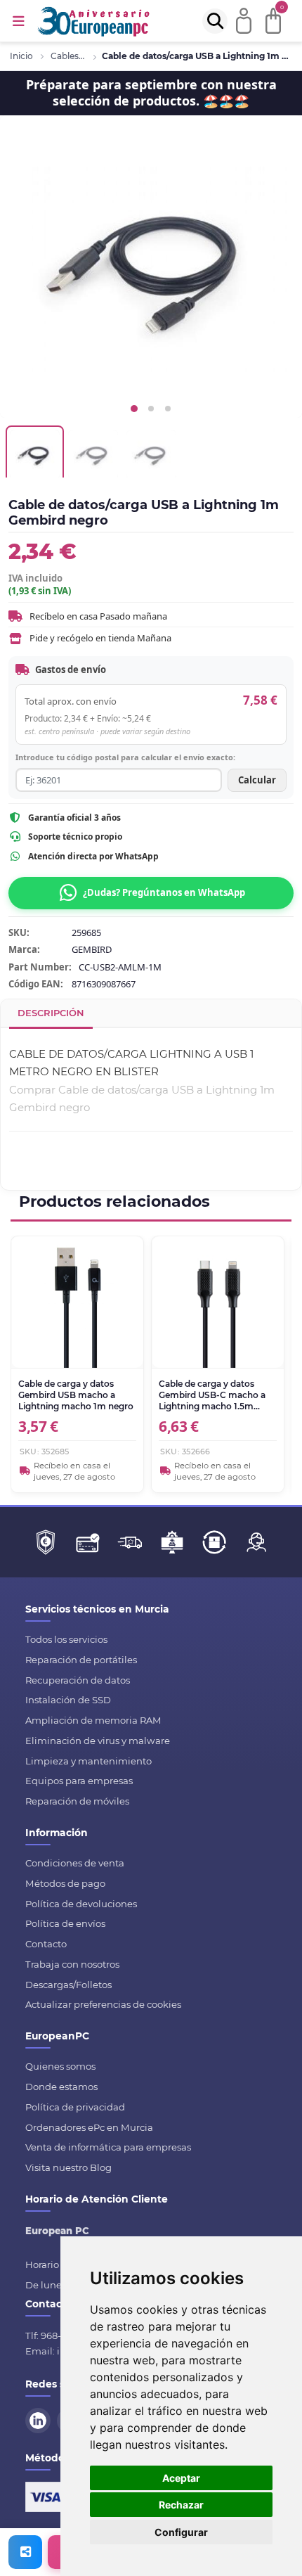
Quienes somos (60, 2066)
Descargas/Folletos (68, 1985)
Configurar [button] (181, 2532)
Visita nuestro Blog (68, 2167)
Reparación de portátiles (81, 1660)
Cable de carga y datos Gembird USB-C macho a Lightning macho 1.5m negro (212, 1396)
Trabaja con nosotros (72, 1964)
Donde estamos (61, 2087)
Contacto (46, 1944)
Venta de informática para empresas (108, 2147)
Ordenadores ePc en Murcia (89, 2127)
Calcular (257, 780)
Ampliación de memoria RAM (93, 1720)
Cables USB (68, 56)
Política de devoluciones (81, 1904)
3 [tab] (168, 409)
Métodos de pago (65, 1883)
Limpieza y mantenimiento (88, 1761)
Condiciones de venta (75, 1863)
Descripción (51, 1013)
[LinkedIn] (40, 2419)
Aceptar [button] (181, 2478)
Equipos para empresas (79, 1781)
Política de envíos (65, 1923)
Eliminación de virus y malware (98, 1741)
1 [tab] (134, 409)
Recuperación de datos (78, 1680)
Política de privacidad (75, 2107)
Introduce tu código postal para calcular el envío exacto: (125, 757)
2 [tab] (151, 409)
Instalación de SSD (68, 1700)
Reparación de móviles (77, 1801)
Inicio (21, 56)
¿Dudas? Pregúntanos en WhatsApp (164, 892)
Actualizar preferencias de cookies (103, 2004)
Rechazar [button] (181, 2505)
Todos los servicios (66, 1639)
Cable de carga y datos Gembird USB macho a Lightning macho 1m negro (76, 1395)
